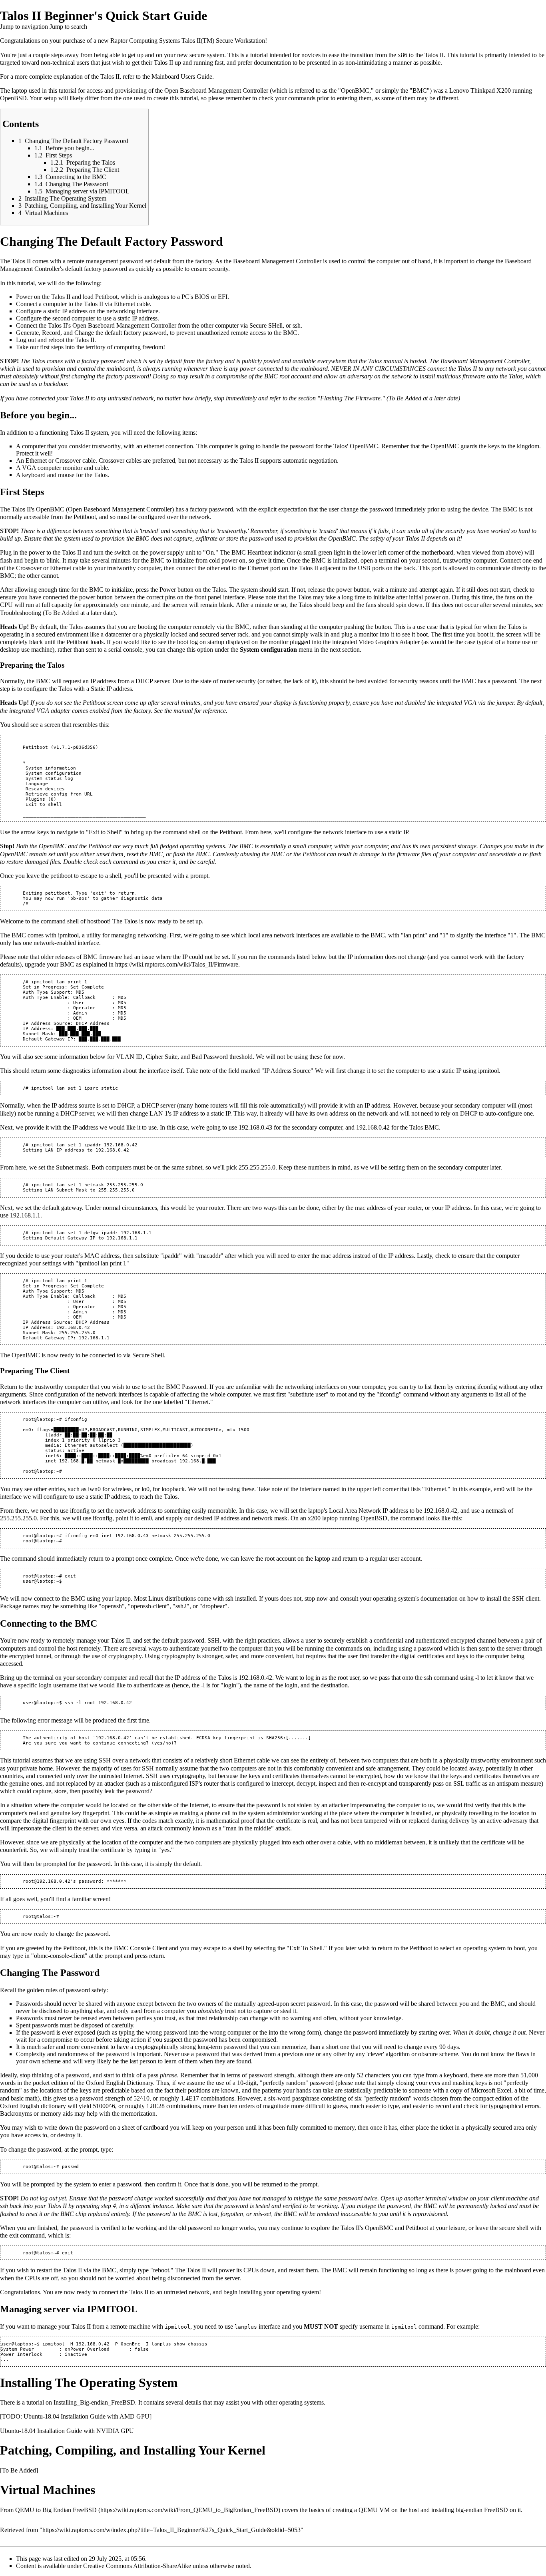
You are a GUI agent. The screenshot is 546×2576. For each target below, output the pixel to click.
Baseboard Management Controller (224, 91)
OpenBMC (355, 91)
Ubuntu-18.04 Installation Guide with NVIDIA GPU (67, 2431)
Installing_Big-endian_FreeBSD (94, 2402)
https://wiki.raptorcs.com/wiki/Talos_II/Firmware (177, 964)
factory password (103, 361)
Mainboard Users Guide (182, 77)
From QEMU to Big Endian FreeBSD (48, 2510)
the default (187, 1864)
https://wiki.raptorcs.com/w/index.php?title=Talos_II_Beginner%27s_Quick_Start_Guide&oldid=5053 (171, 2530)
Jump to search (68, 27)
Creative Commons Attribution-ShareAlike (137, 2566)
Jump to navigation (24, 27)
